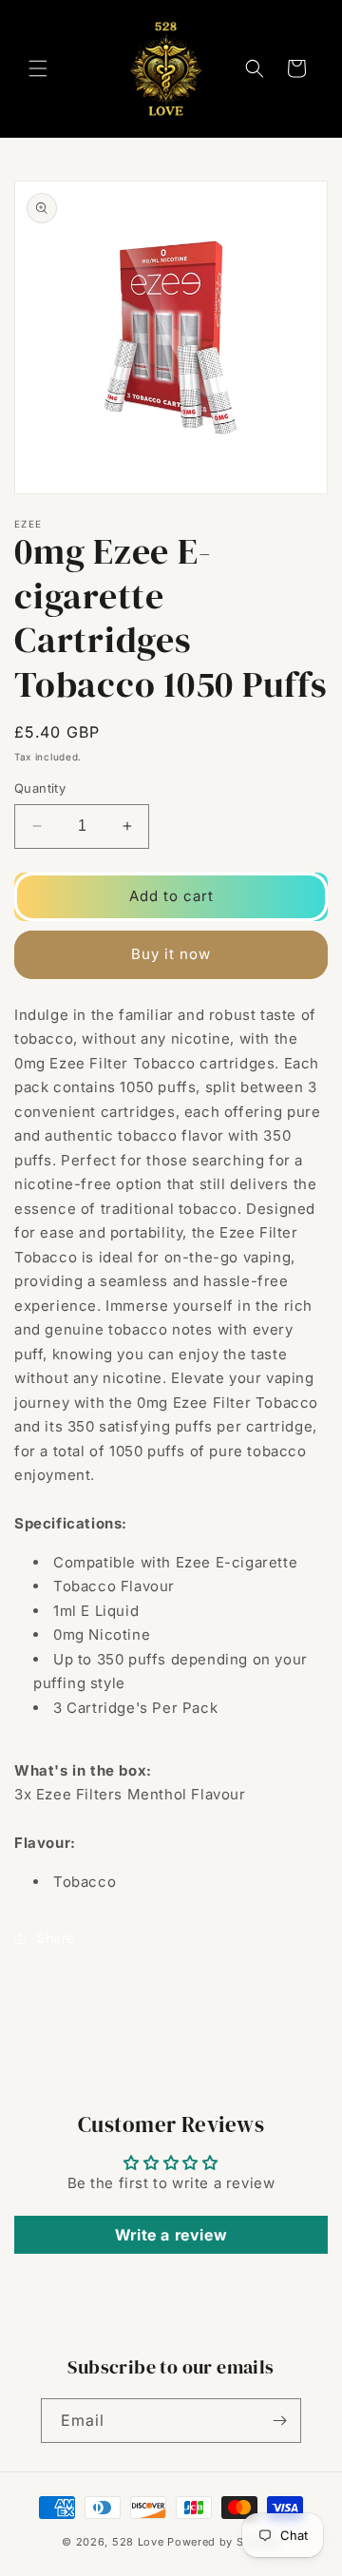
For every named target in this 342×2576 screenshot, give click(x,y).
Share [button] (56, 1938)
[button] (38, 68)
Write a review (171, 2235)
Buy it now (171, 954)
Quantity (40, 788)
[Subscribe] (279, 2421)
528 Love (138, 2542)
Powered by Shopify (224, 2542)
